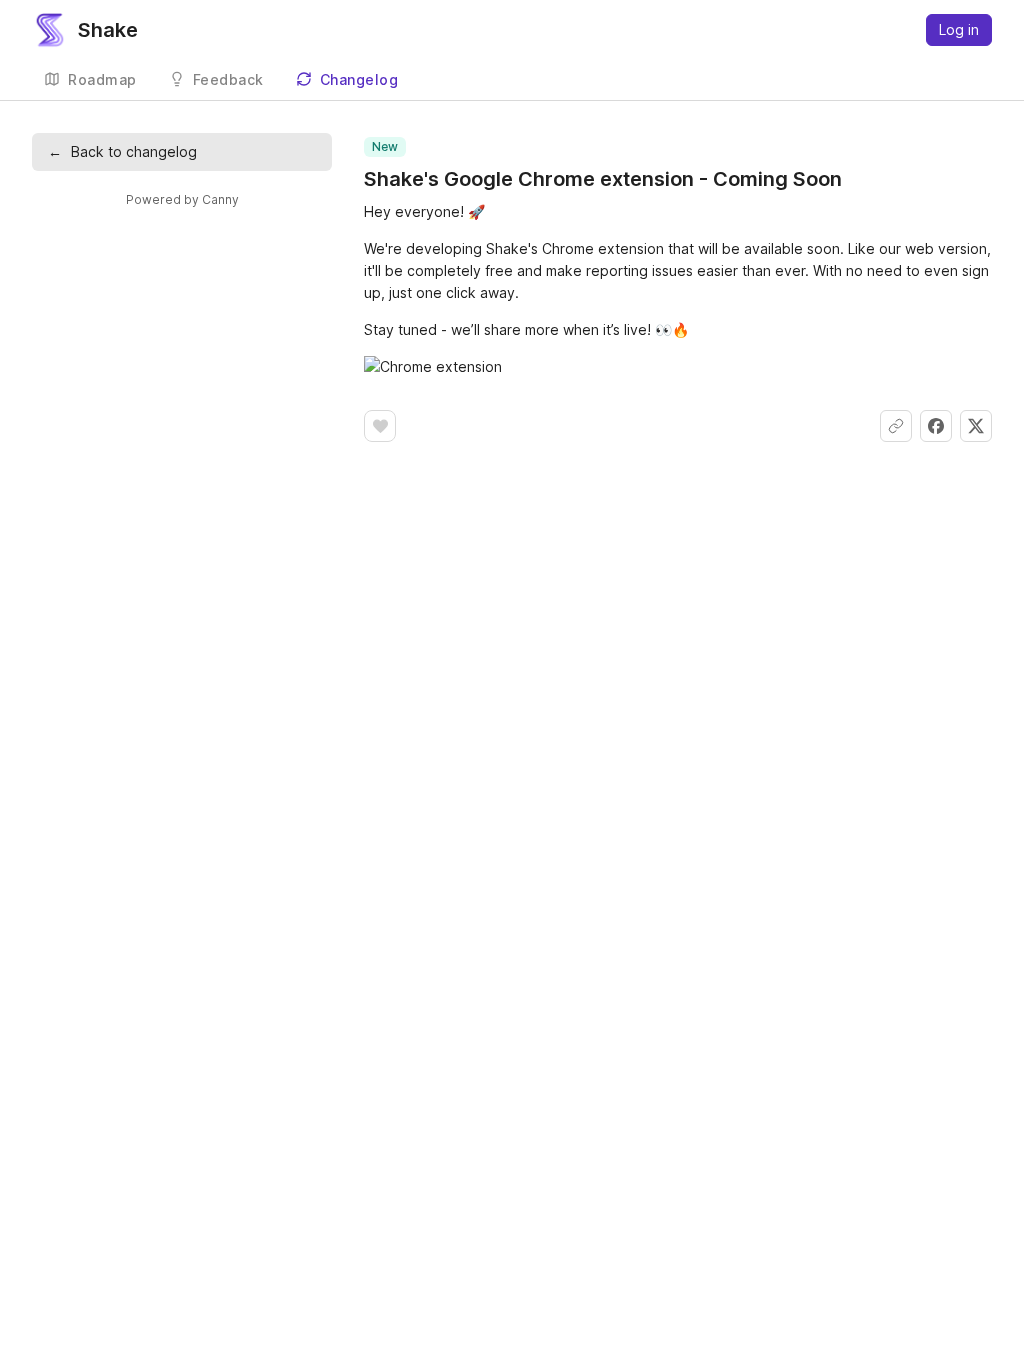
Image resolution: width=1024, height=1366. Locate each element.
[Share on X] (976, 426)
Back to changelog (122, 151)
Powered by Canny (182, 199)
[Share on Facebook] (936, 426)
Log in (959, 29)
